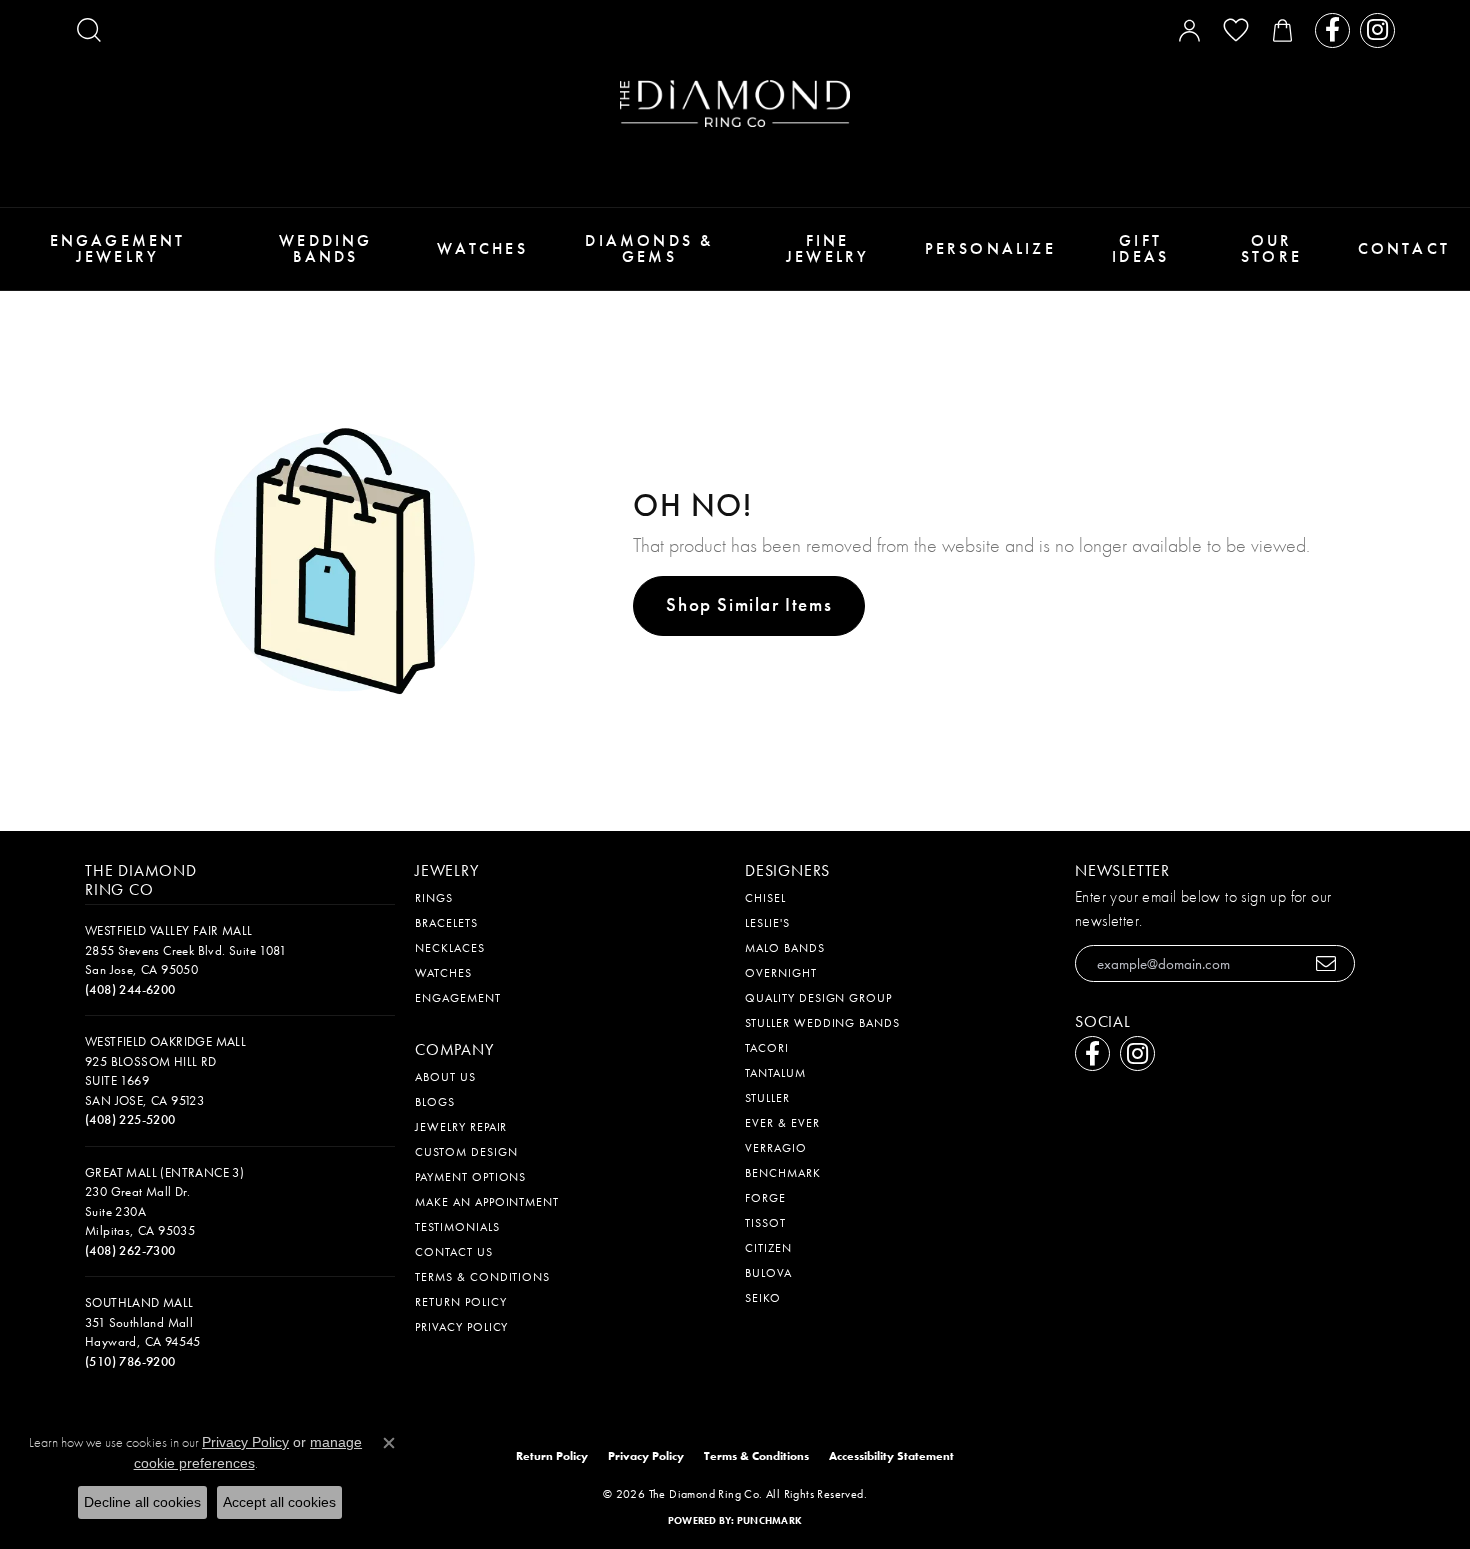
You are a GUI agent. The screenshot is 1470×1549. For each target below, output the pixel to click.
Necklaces (450, 948)
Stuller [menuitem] (767, 1098)
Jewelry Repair (461, 1127)
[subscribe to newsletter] (1326, 963)
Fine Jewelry (827, 248)
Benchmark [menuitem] (783, 1173)
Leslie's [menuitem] (767, 923)
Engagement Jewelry (118, 248)
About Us (445, 1077)
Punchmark (769, 1520)
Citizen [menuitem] (768, 1248)
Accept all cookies (279, 1502)
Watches (482, 248)
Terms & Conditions (482, 1277)
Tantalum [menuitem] (775, 1073)
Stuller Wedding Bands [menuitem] (822, 1023)
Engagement (458, 998)
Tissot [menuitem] (765, 1223)
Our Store (1271, 248)
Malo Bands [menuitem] (785, 948)
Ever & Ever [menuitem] (782, 1123)
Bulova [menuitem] (768, 1273)
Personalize (990, 248)
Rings (434, 898)
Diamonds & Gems (649, 248)
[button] (89, 30)
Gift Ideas (1140, 248)
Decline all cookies (142, 1502)
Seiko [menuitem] (763, 1298)
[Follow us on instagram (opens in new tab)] (1377, 30)
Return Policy (460, 1302)
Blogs (435, 1102)
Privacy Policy (461, 1327)
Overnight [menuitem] (781, 973)
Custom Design (466, 1152)
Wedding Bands (325, 248)
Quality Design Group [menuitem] (818, 998)
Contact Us (454, 1252)
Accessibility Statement (891, 1456)
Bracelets (446, 923)
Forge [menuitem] (765, 1198)
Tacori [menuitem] (767, 1048)
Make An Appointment (487, 1202)
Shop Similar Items (749, 604)
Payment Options (470, 1177)
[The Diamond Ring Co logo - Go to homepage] (735, 103)
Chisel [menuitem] (765, 898)
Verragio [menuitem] (776, 1148)
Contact (1404, 248)
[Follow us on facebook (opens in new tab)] (1332, 30)
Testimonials (457, 1227)
